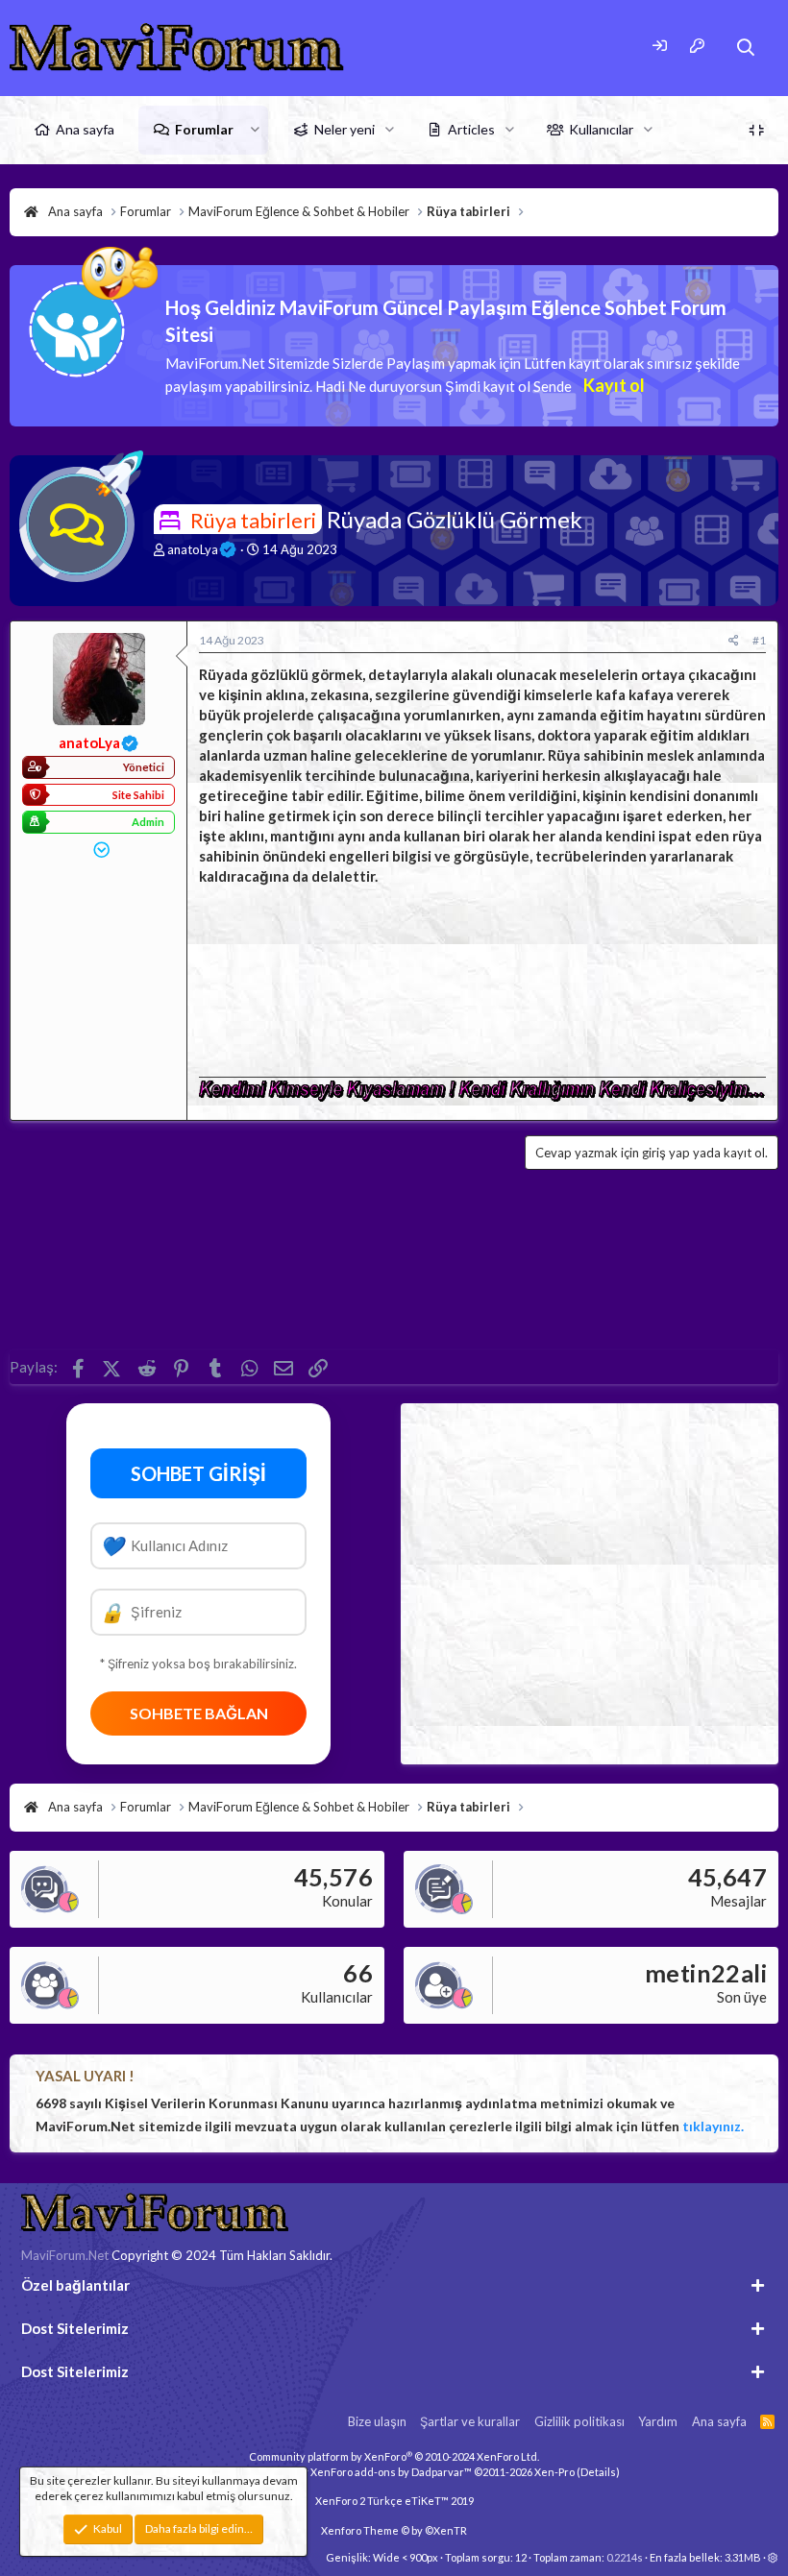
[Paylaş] (734, 641)
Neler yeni (345, 129)
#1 (759, 640)
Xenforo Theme (394, 2530)
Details (598, 2472)
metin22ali (706, 1973)
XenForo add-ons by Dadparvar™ (391, 2472)
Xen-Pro (554, 2472)
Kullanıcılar (601, 129)
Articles (471, 129)
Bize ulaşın (377, 2421)
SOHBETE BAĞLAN (199, 1713)
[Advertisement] (482, 976)
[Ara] (746, 48)
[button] (255, 130)
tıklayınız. (713, 2126)
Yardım (658, 2421)
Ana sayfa (85, 129)
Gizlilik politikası (579, 2421)
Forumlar (204, 129)
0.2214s (625, 2557)
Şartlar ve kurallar (470, 2421)
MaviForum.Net (65, 2255)
